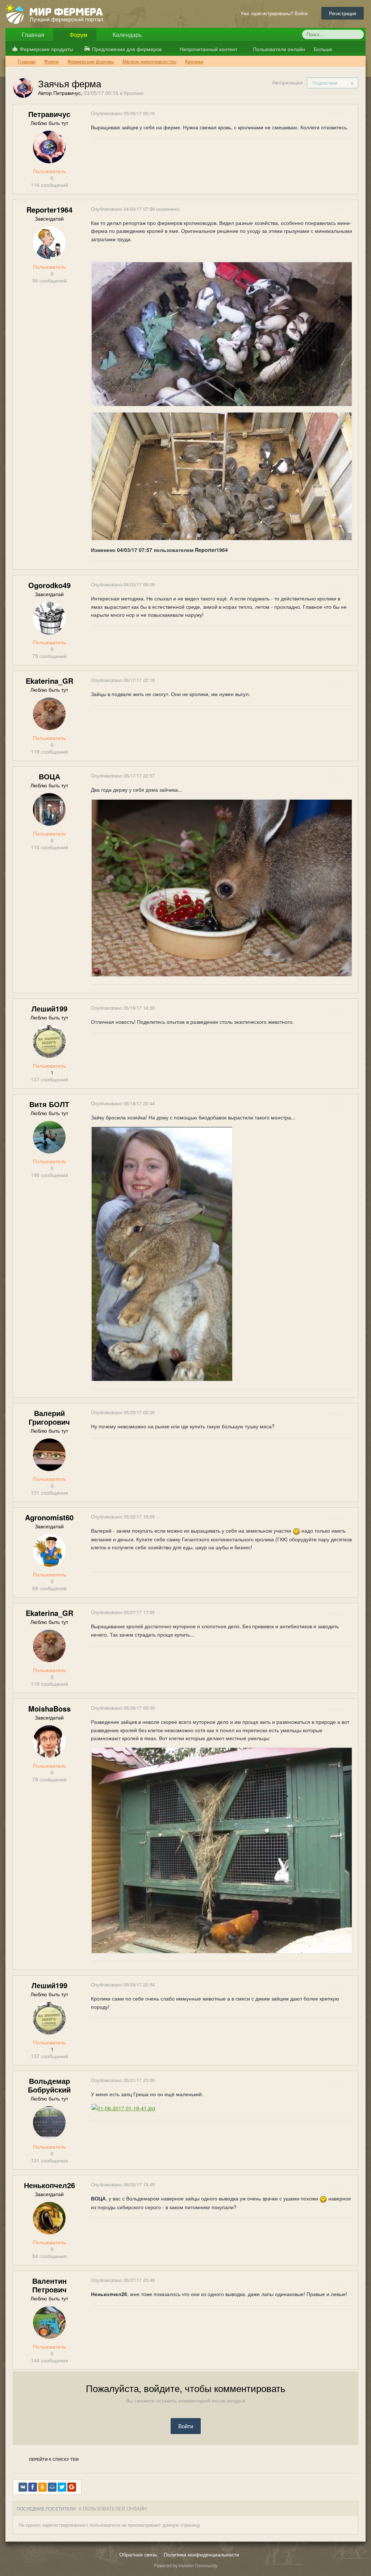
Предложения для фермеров (127, 49)
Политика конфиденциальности (201, 2554)
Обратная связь (138, 2554)
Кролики (134, 93)
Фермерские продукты (47, 49)
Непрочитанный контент (209, 49)
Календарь (126, 35)
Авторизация (287, 82)
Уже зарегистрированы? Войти (276, 13)
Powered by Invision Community (186, 2565)
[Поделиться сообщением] (352, 114)
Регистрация (343, 13)
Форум (78, 35)
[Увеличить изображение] (162, 1253)
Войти (186, 2426)
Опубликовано (123, 113)
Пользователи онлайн (278, 49)
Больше (324, 49)
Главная (32, 35)
